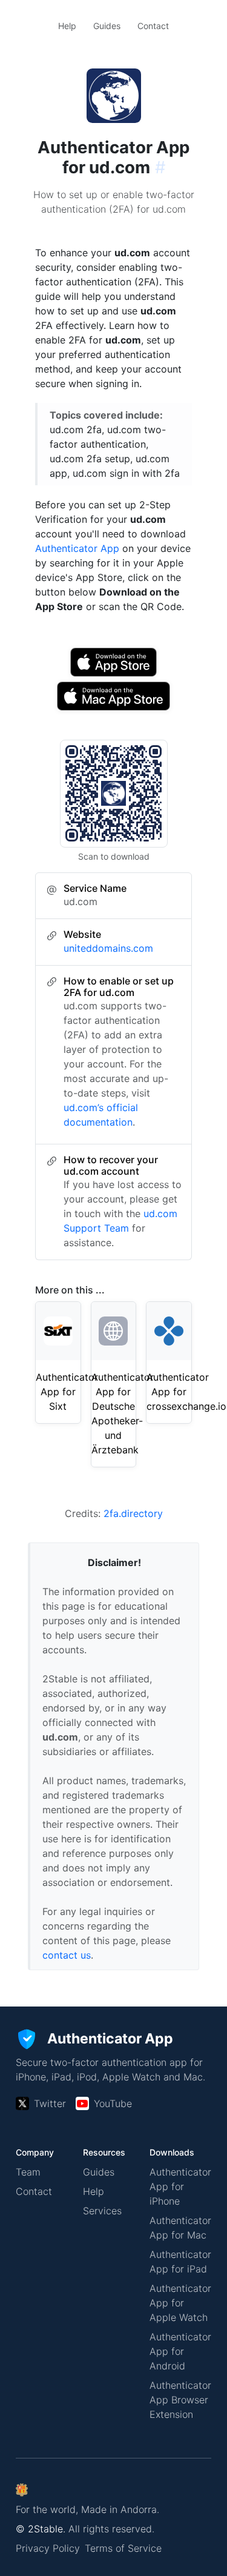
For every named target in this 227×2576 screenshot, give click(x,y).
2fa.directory (133, 1513)
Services (102, 2211)
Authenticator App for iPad (180, 2262)
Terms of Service (123, 2548)
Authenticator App (77, 548)
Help (67, 26)
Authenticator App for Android (180, 2351)
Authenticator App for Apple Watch (180, 2303)
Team (28, 2172)
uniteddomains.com (108, 948)
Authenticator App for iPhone (180, 2186)
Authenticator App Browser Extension (180, 2400)
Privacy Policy (48, 2548)
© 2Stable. (41, 2529)
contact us (67, 1955)
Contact (153, 26)
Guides (107, 26)
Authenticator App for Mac (180, 2228)
